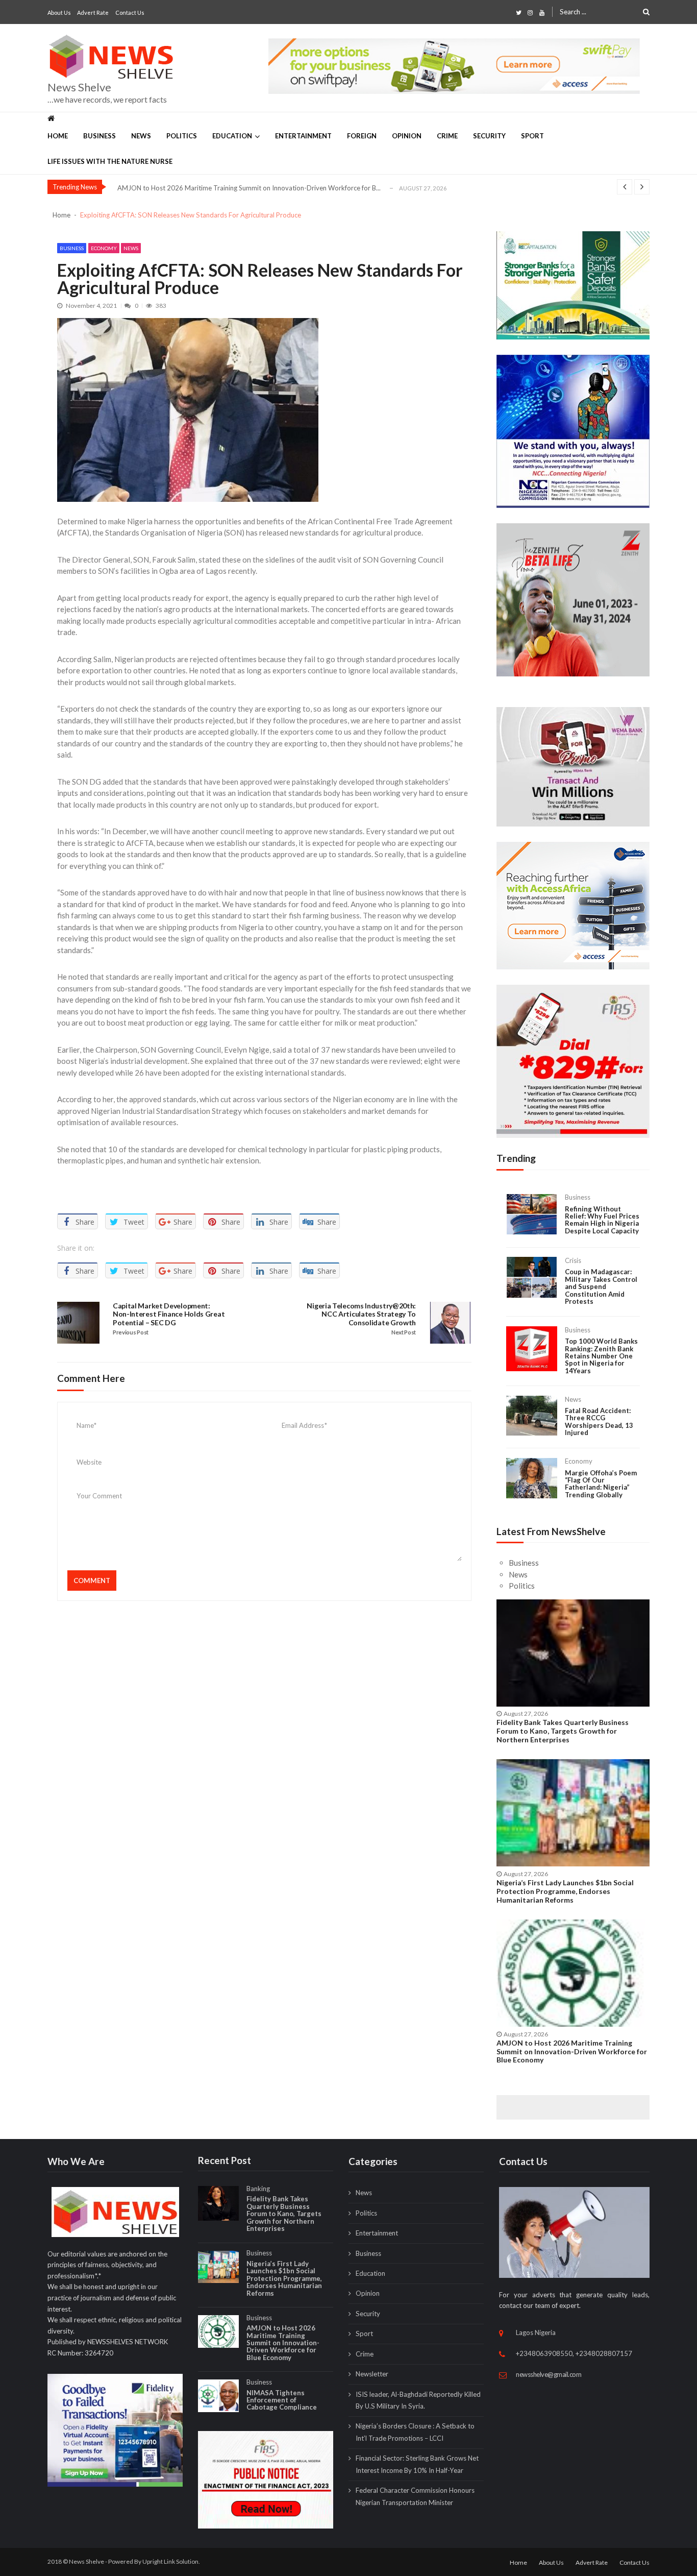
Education (232, 136)
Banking (258, 2189)
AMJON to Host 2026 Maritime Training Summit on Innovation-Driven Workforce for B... (249, 188)
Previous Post (131, 1332)
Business (99, 136)
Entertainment (303, 136)
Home (58, 136)
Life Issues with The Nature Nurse (110, 161)
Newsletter (372, 2374)
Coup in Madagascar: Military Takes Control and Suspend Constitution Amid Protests (601, 1286)
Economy (104, 248)
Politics (182, 136)
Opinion (407, 136)
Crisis (573, 1260)
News (141, 136)
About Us (59, 13)
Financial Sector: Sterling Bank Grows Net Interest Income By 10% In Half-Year (417, 2464)
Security (489, 136)
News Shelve (79, 87)
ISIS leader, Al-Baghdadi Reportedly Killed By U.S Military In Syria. (418, 2400)
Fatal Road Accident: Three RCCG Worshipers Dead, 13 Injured (599, 1422)
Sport (532, 136)
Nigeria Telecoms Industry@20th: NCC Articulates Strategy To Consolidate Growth (361, 1315)
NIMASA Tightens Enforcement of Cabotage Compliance (282, 2400)
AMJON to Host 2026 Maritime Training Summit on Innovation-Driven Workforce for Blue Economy (572, 2052)
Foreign (362, 136)
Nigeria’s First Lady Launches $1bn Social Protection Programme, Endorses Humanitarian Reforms (565, 1891)
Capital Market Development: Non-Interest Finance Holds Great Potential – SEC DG (169, 1315)
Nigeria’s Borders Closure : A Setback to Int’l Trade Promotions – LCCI (415, 2432)
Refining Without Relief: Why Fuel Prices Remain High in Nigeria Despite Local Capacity (602, 1220)
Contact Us (130, 13)
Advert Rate (93, 13)
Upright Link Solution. (171, 2561)
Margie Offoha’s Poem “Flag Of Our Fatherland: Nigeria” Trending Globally (601, 1484)
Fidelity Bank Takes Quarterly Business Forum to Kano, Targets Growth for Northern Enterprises (563, 1731)
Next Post (404, 1332)
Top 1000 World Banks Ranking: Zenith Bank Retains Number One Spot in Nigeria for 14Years (601, 1356)
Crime (447, 136)
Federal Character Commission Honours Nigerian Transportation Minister (415, 2496)
